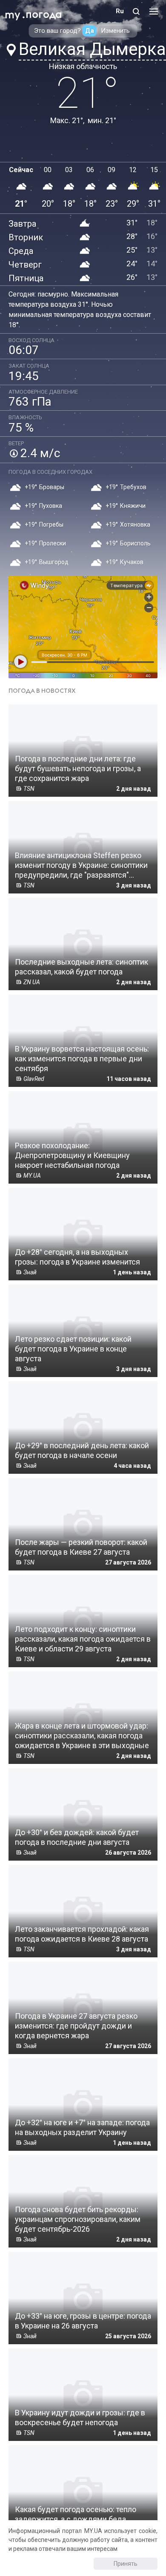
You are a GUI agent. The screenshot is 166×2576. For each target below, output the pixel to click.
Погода (44, 15)
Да (90, 31)
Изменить (115, 31)
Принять (126, 2564)
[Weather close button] (83, 627)
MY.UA (12, 11)
